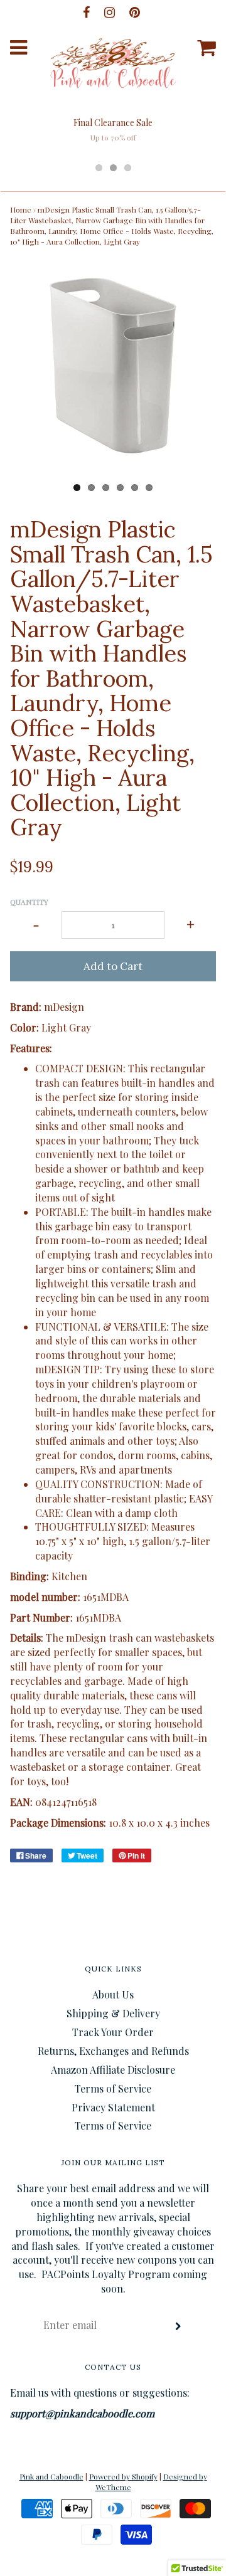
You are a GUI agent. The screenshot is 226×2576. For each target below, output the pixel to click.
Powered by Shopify (123, 2476)
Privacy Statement (113, 2107)
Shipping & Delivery (113, 2013)
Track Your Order (113, 2032)
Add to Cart (113, 966)
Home (21, 209)
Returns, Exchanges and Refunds (113, 2051)
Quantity (29, 902)
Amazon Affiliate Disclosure (113, 2070)
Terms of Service (113, 2088)
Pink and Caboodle (51, 2476)
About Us (113, 1994)
